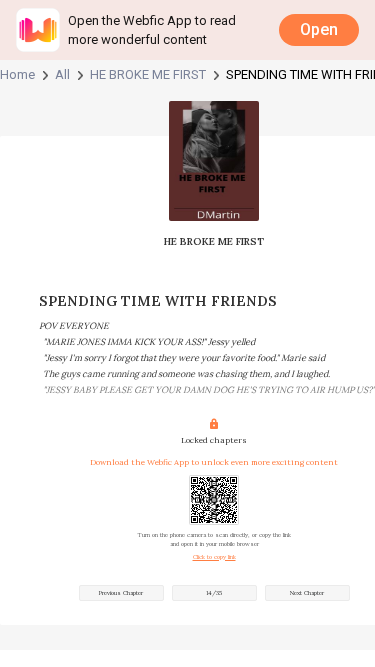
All (62, 75)
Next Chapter (307, 593)
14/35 (214, 593)
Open (319, 29)
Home (17, 75)
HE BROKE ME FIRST (148, 75)
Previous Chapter (121, 593)
